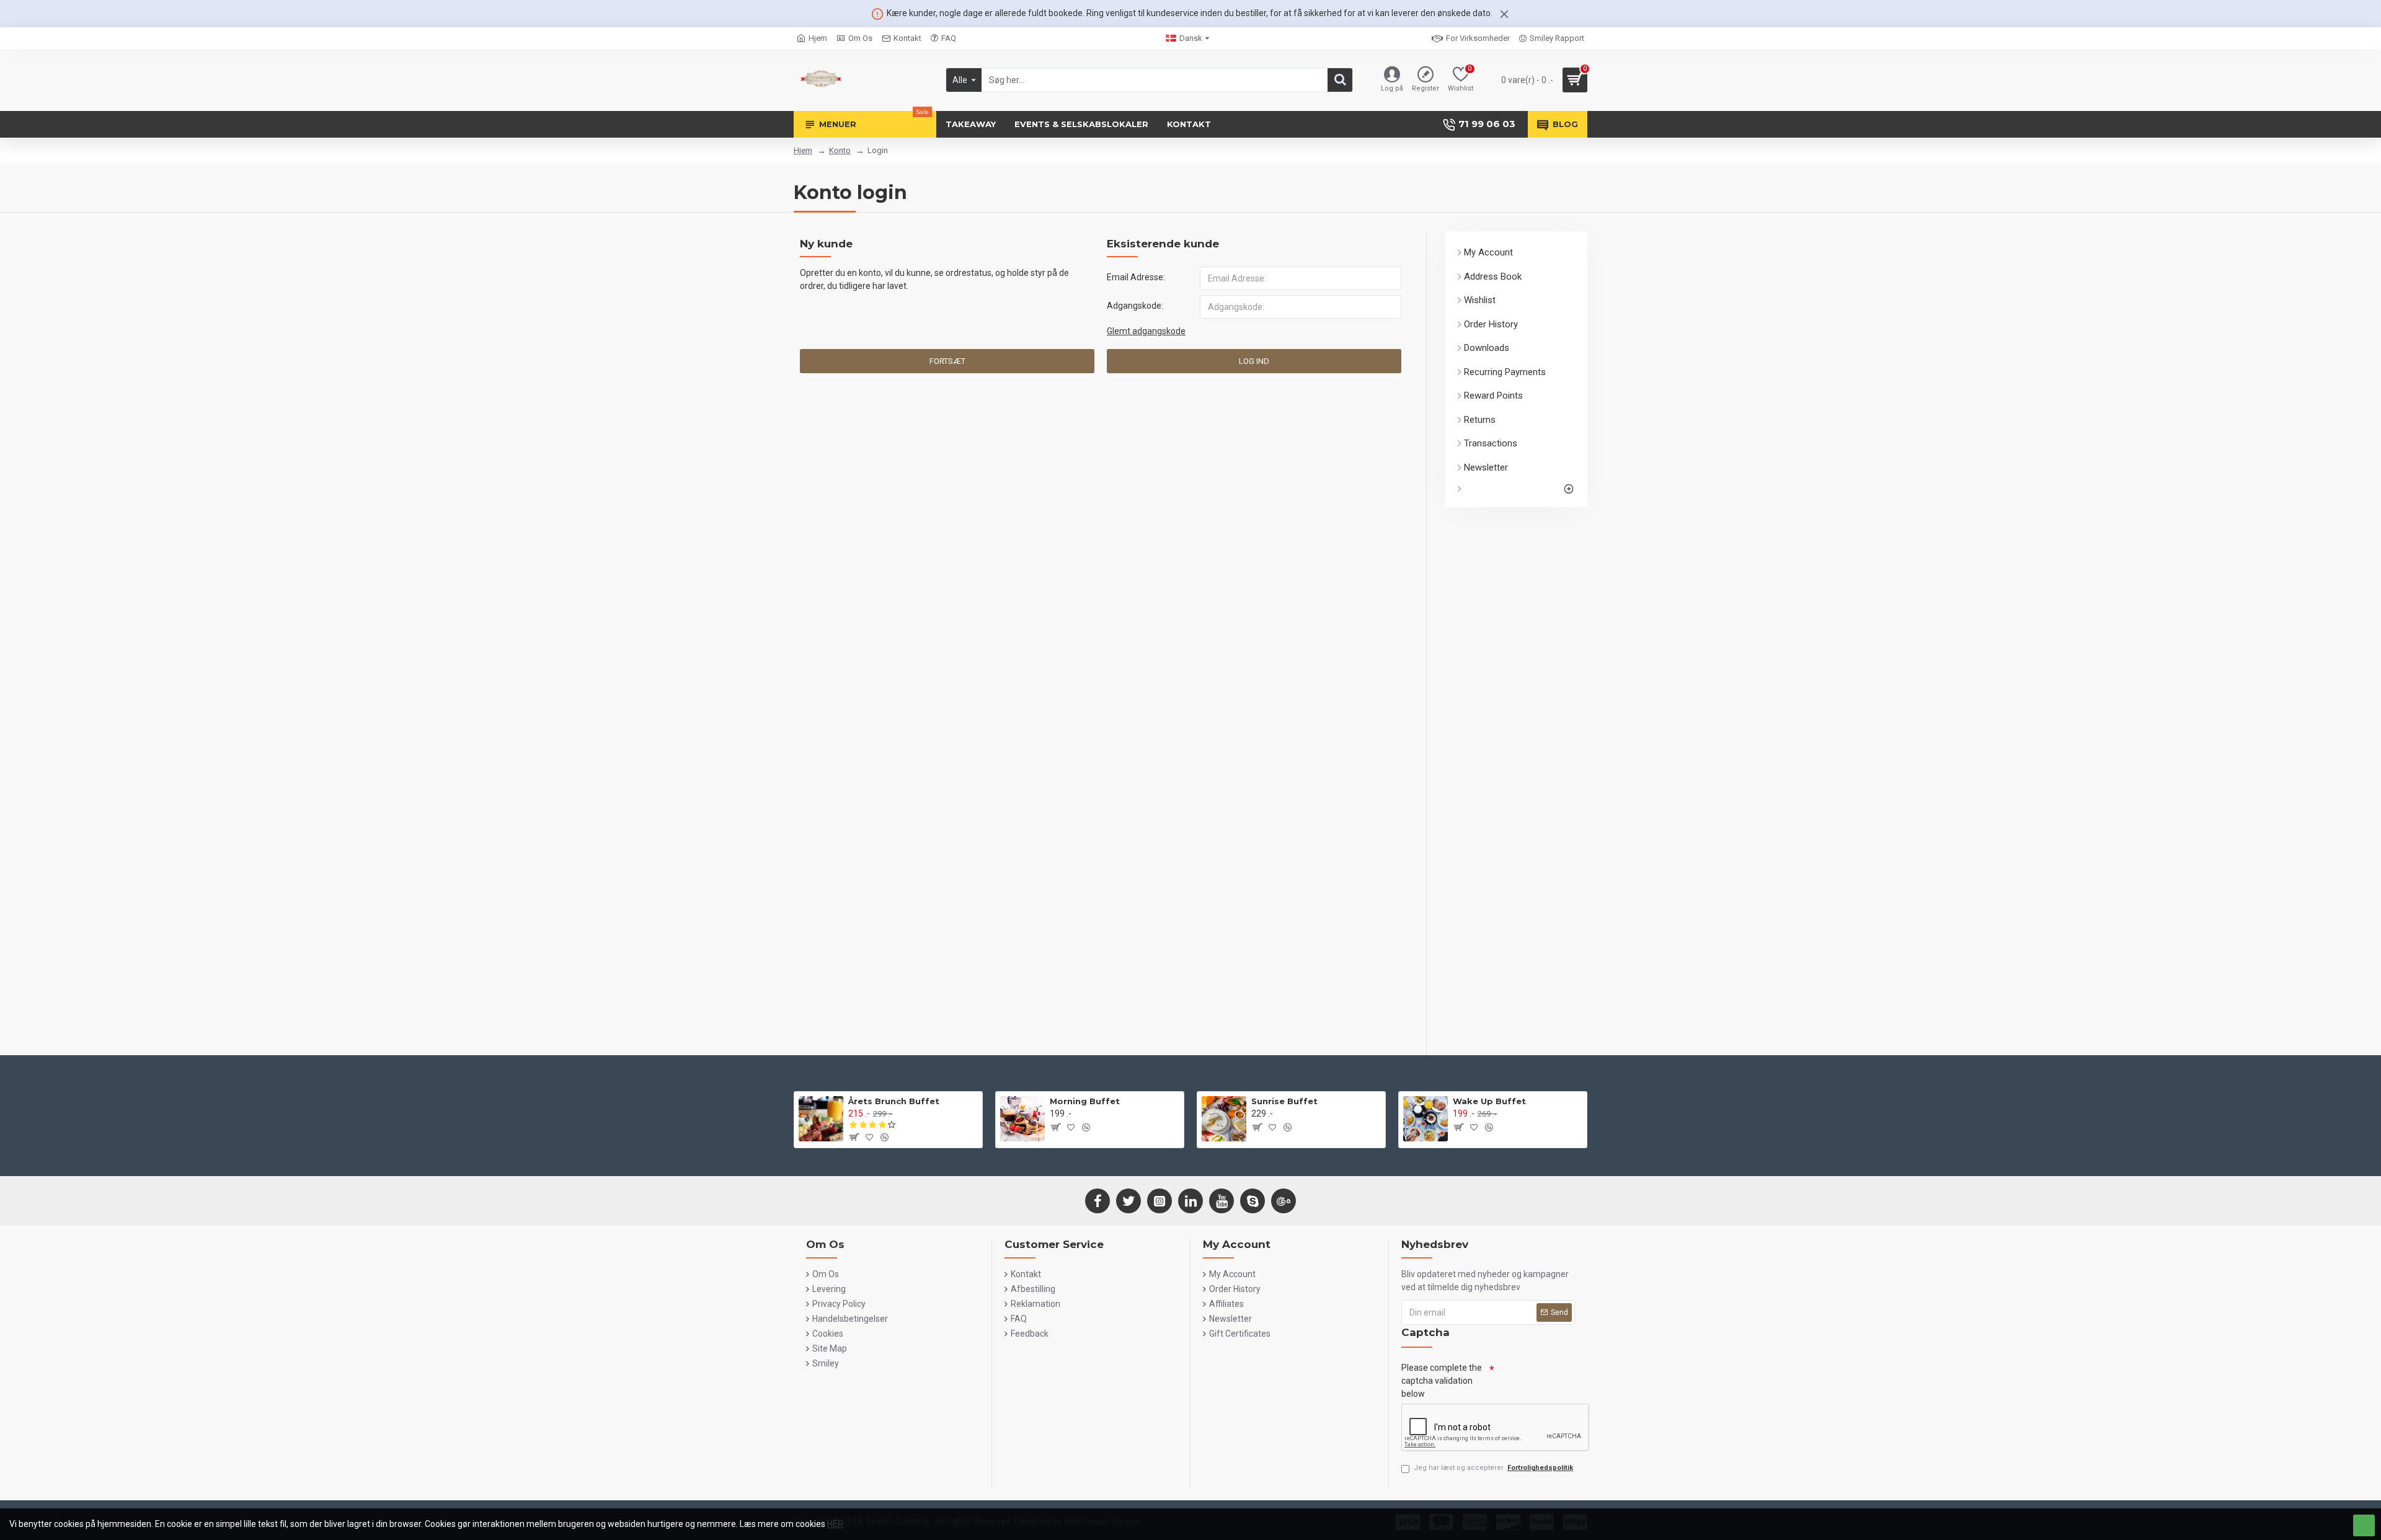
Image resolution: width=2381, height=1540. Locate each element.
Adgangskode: (1135, 306)
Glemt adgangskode (1146, 331)
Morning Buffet (1085, 1101)
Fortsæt (947, 361)
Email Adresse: (1136, 277)
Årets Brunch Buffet (894, 1101)
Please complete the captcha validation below (1442, 1381)
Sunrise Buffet (1284, 1101)
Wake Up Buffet (1489, 1101)
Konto (840, 150)
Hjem (803, 150)
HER (835, 1524)
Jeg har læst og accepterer (1493, 1468)
